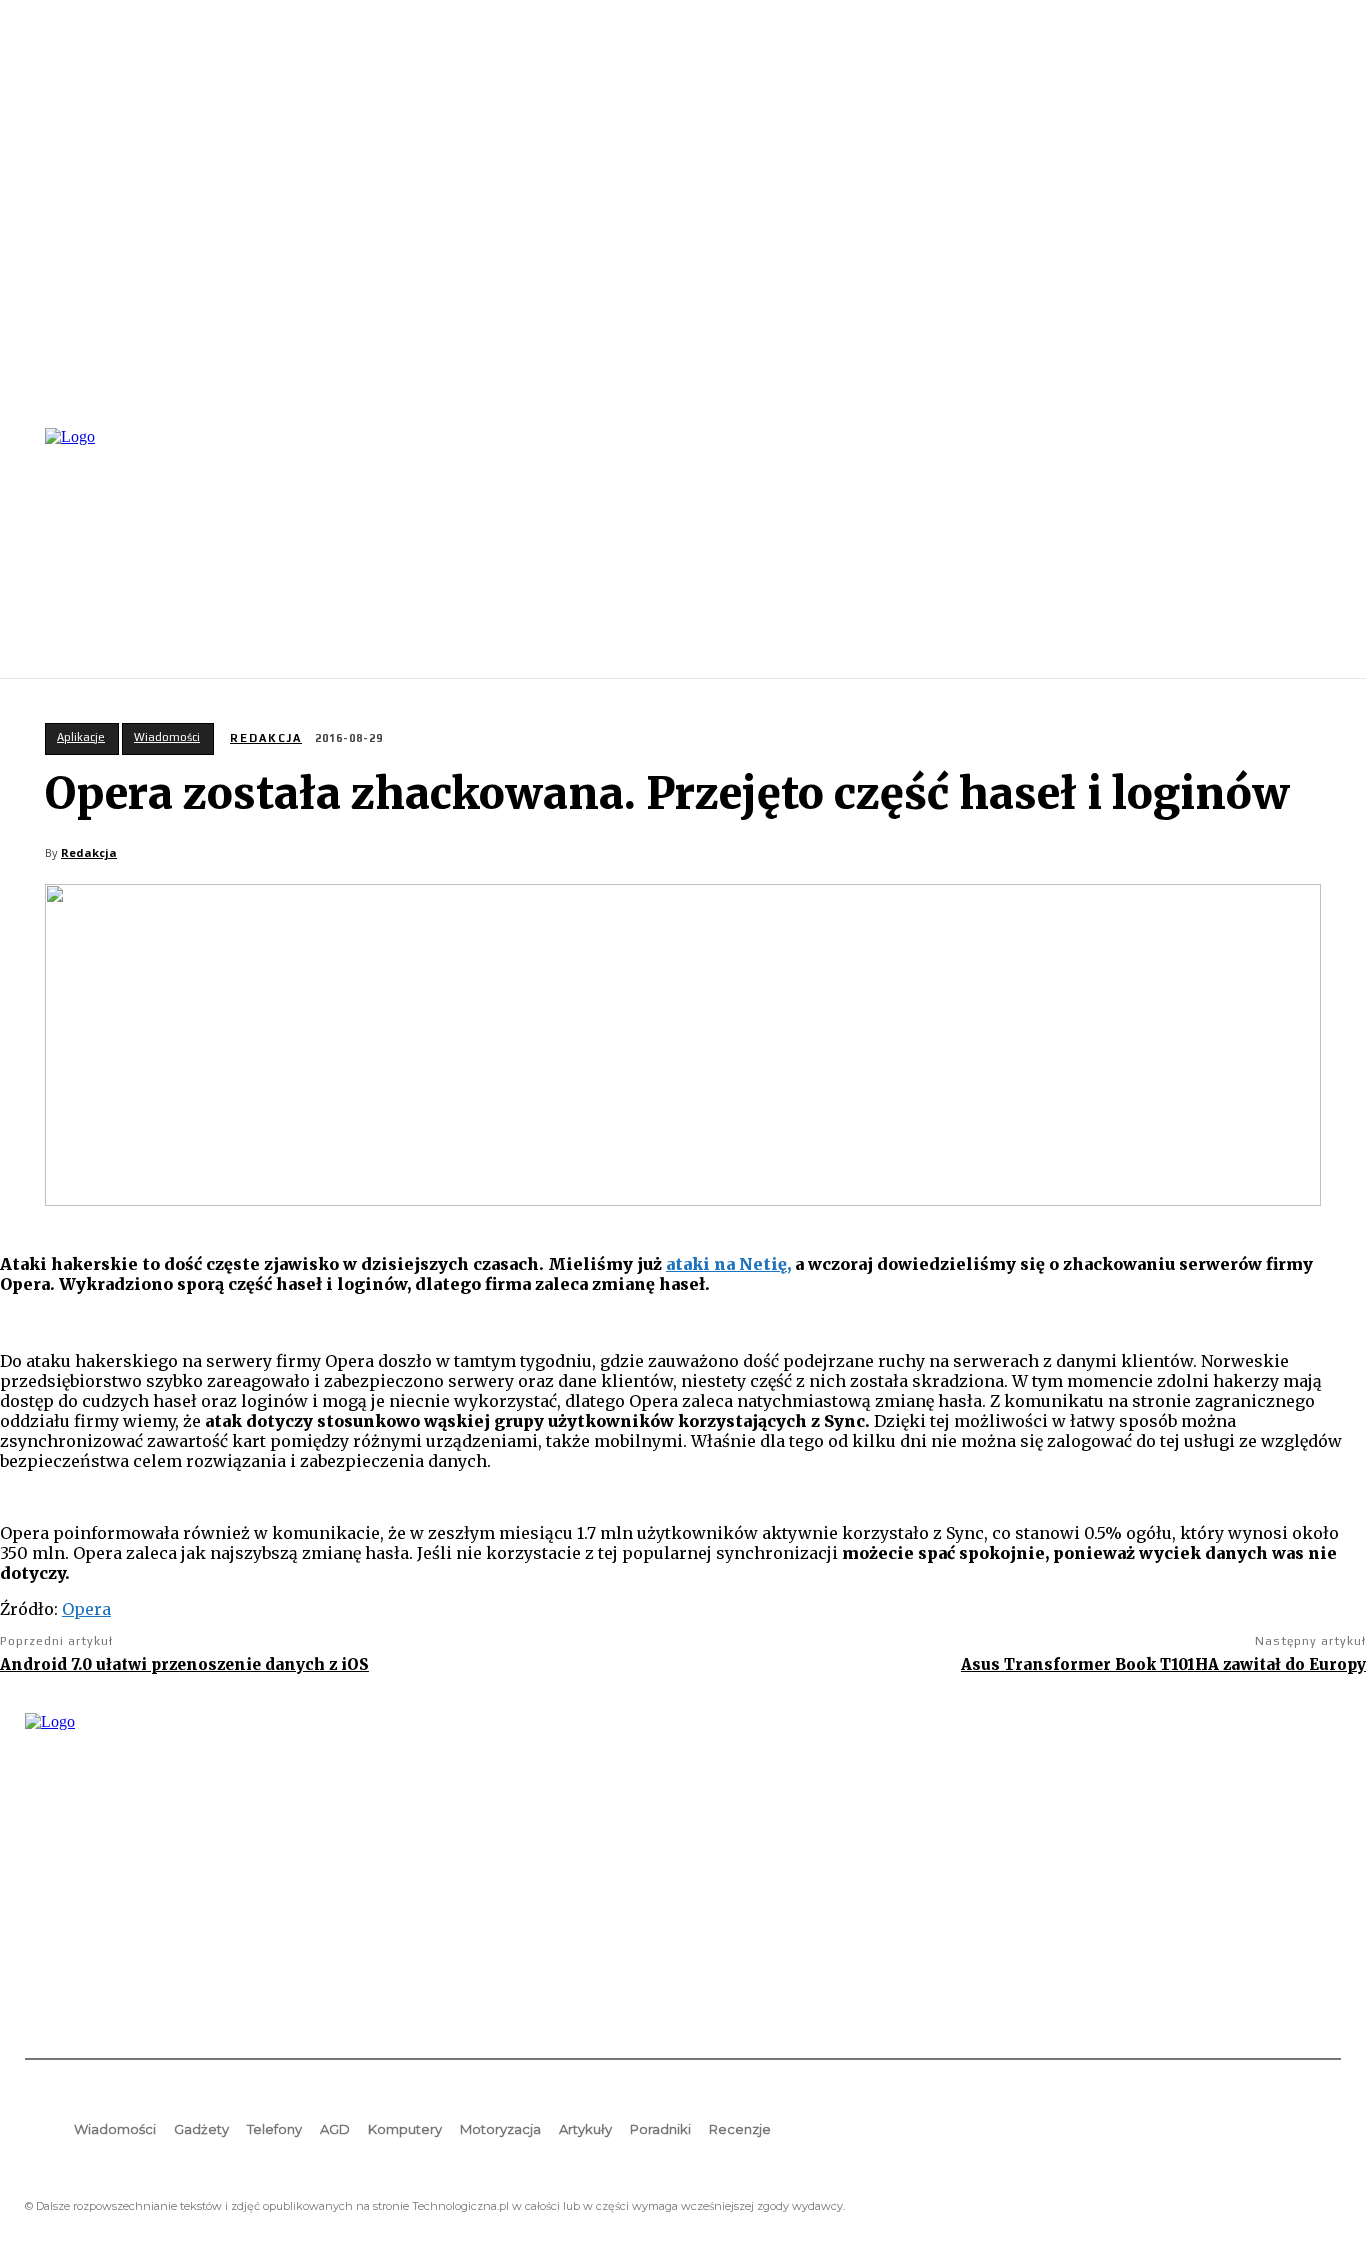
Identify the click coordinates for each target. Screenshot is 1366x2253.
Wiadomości (167, 737)
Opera (86, 1609)
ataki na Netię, (728, 1264)
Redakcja (266, 738)
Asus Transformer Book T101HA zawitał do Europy (1163, 1664)
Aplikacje (81, 737)
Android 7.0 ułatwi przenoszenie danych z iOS (184, 1664)
